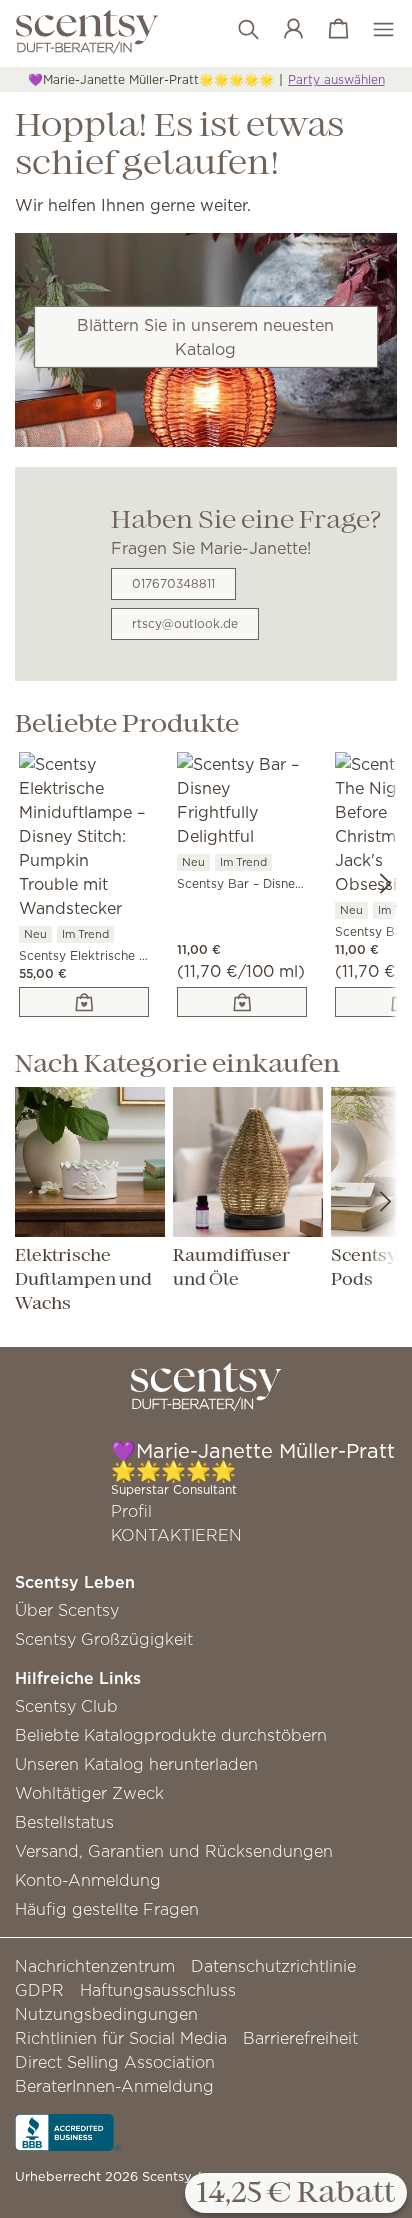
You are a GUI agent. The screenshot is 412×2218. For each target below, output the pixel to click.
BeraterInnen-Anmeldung (114, 2086)
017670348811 (173, 583)
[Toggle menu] (373, 30)
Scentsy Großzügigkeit (104, 1639)
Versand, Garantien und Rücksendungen (174, 1851)
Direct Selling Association (115, 2062)
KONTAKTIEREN (176, 1535)
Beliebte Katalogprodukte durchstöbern (171, 1735)
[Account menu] (283, 30)
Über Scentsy (67, 1610)
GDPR (39, 1990)
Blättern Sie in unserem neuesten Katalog (205, 337)
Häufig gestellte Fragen (107, 1909)
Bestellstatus (64, 1822)
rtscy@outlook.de (185, 623)
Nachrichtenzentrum (95, 1966)
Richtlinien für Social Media (121, 2038)
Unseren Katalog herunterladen (136, 1764)
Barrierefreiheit (300, 2038)
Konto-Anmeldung (88, 1880)
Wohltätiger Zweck (89, 1793)
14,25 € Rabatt (296, 2194)
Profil (131, 1511)
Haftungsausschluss (158, 1990)
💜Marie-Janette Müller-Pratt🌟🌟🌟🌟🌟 (151, 79)
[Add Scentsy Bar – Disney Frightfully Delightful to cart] (242, 1002)
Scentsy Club (66, 1706)
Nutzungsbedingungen (106, 2014)
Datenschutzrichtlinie (273, 1966)
